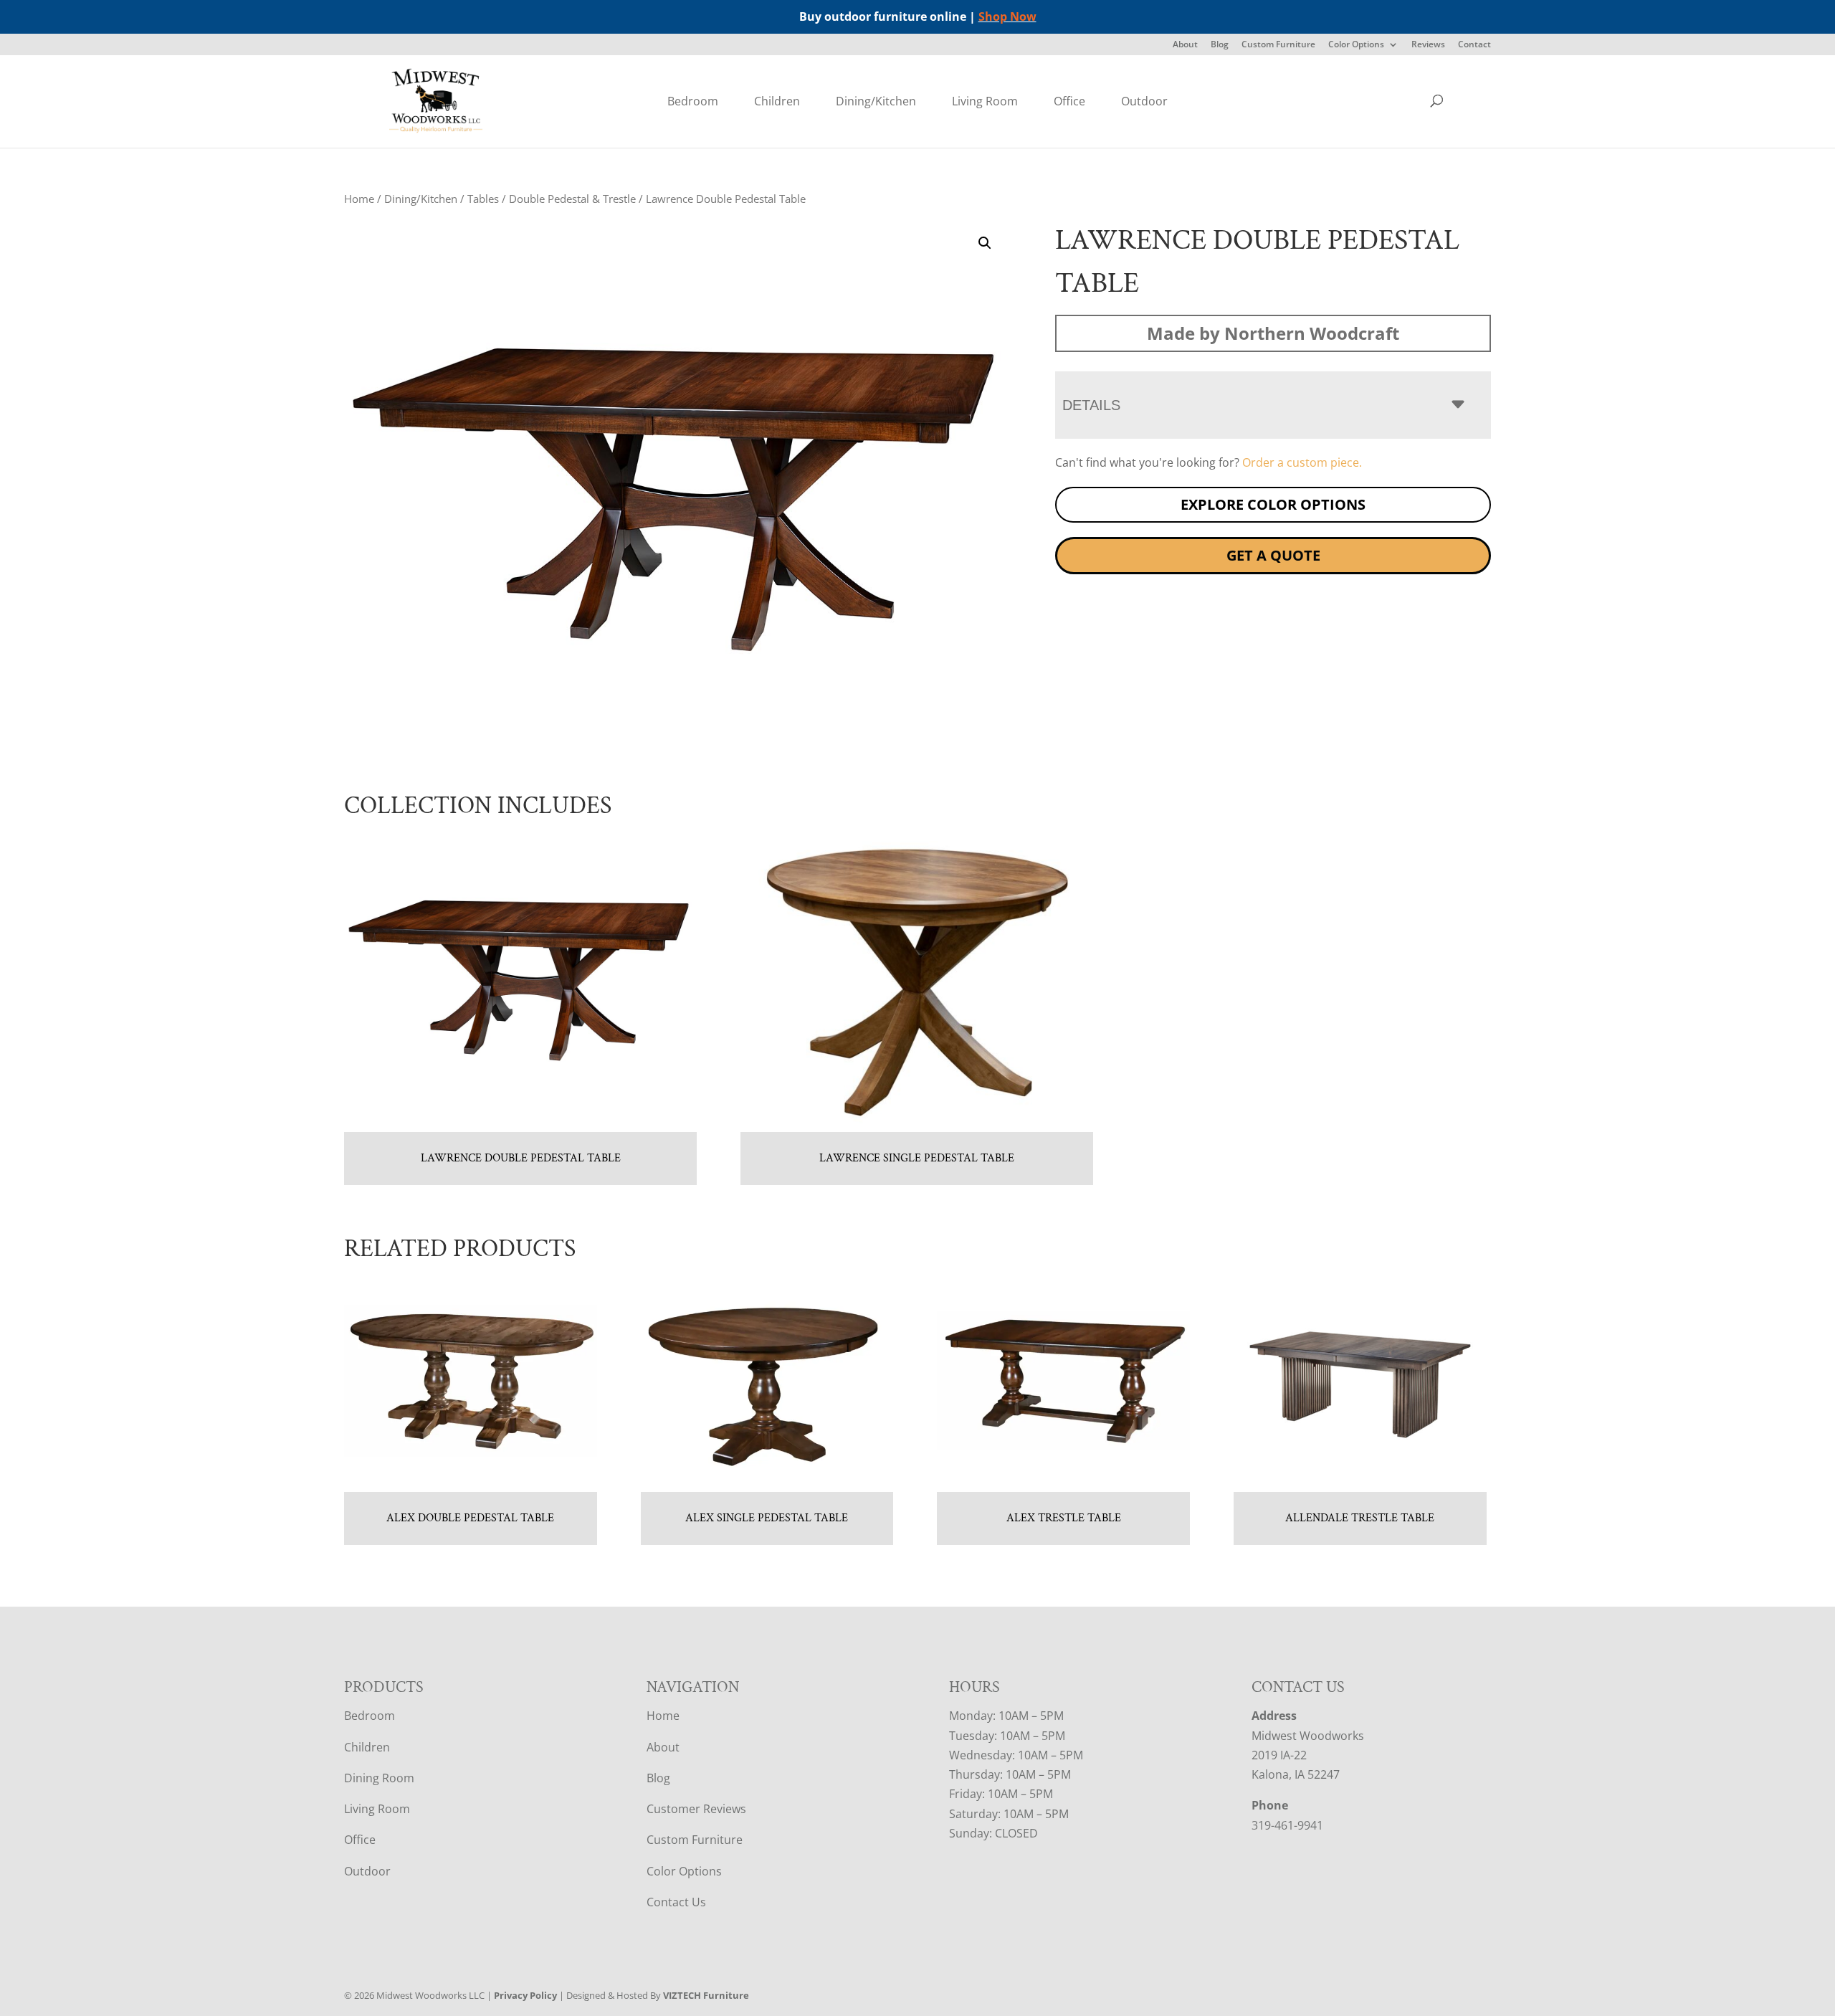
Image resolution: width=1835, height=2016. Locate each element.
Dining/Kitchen (876, 101)
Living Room (985, 101)
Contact (1474, 45)
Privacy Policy (525, 1995)
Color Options (1356, 45)
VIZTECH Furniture (706, 1995)
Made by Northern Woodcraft (1273, 333)
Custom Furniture (1278, 45)
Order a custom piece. (1302, 462)
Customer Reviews (696, 1809)
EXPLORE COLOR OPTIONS (1273, 504)
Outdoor (1144, 101)
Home (359, 199)
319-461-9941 (1287, 1825)
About (1185, 45)
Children (777, 101)
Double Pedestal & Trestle (572, 199)
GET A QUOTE (1273, 555)
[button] (985, 243)
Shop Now (1007, 16)
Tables (483, 199)
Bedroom (693, 101)
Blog (1220, 45)
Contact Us (676, 1902)
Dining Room (379, 1778)
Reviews (1428, 45)
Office (1069, 101)
